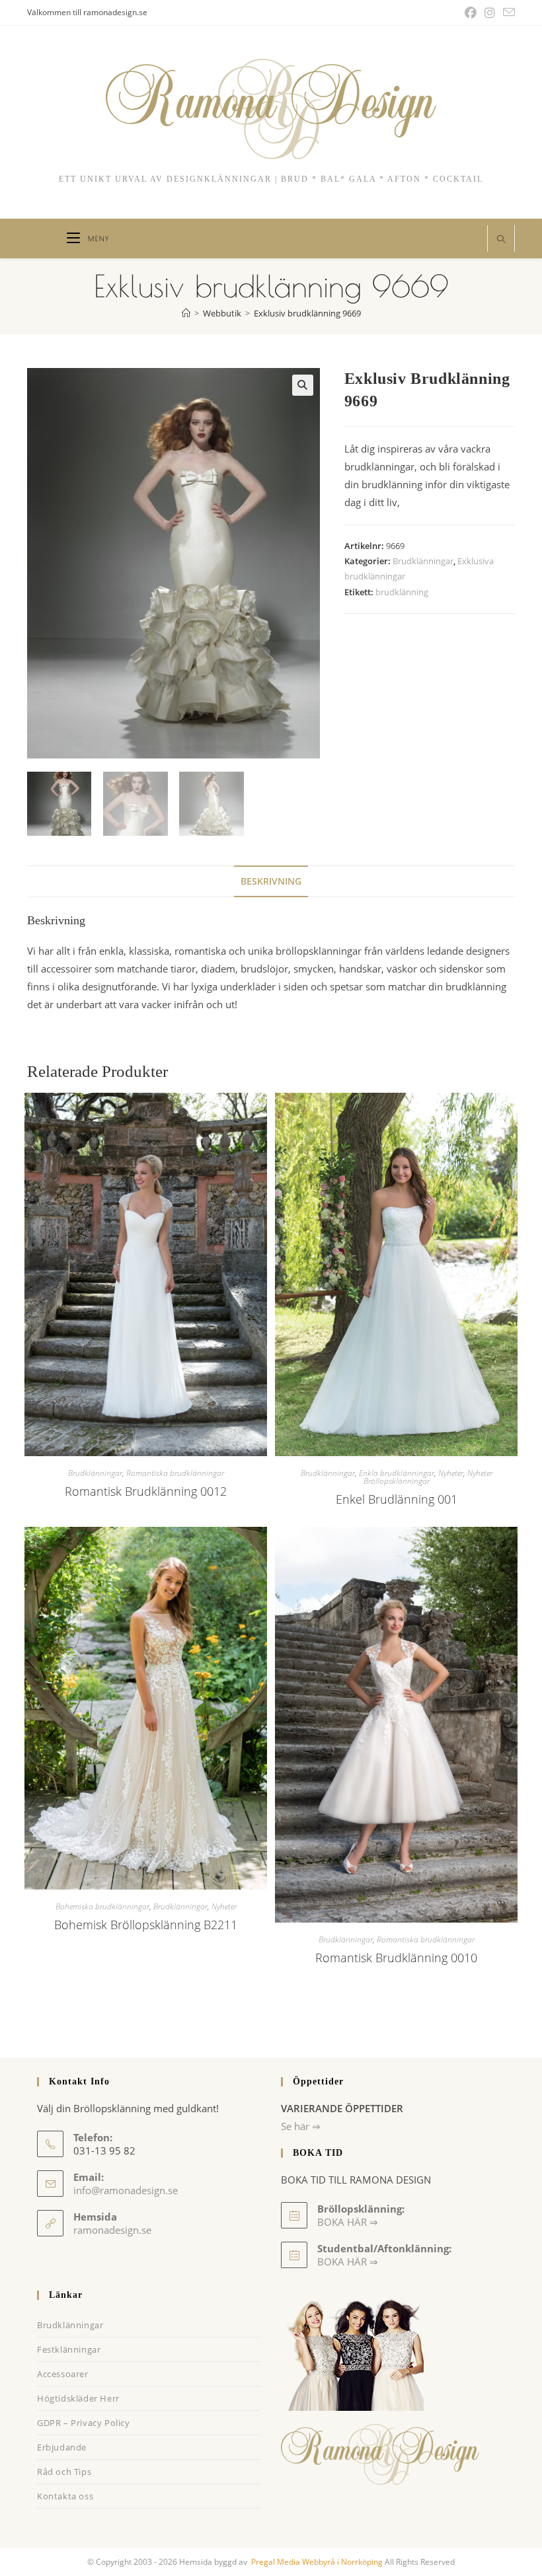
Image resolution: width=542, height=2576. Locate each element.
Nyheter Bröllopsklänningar (428, 1477)
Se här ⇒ (301, 2126)
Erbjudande (62, 2447)
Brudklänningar (423, 561)
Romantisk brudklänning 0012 (146, 1491)
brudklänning (402, 592)
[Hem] (186, 313)
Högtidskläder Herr (78, 2398)
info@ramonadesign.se (126, 2190)
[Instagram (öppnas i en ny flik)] (490, 13)
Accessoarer (63, 2374)
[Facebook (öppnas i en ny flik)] (471, 13)
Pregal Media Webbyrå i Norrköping (316, 2562)
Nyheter (451, 1473)
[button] (303, 385)
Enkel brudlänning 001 (397, 1499)
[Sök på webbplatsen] (501, 240)
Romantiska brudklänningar (175, 1473)
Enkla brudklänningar (397, 1473)
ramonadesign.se (112, 2230)
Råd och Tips (64, 2472)
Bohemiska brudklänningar (102, 1906)
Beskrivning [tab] (271, 881)
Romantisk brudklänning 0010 (396, 1958)
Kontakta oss (65, 2496)
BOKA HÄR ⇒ (348, 2262)
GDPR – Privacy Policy (84, 2423)
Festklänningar (69, 2349)
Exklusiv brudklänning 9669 (307, 313)
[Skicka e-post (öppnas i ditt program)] (507, 13)
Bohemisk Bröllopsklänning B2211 (146, 1925)
